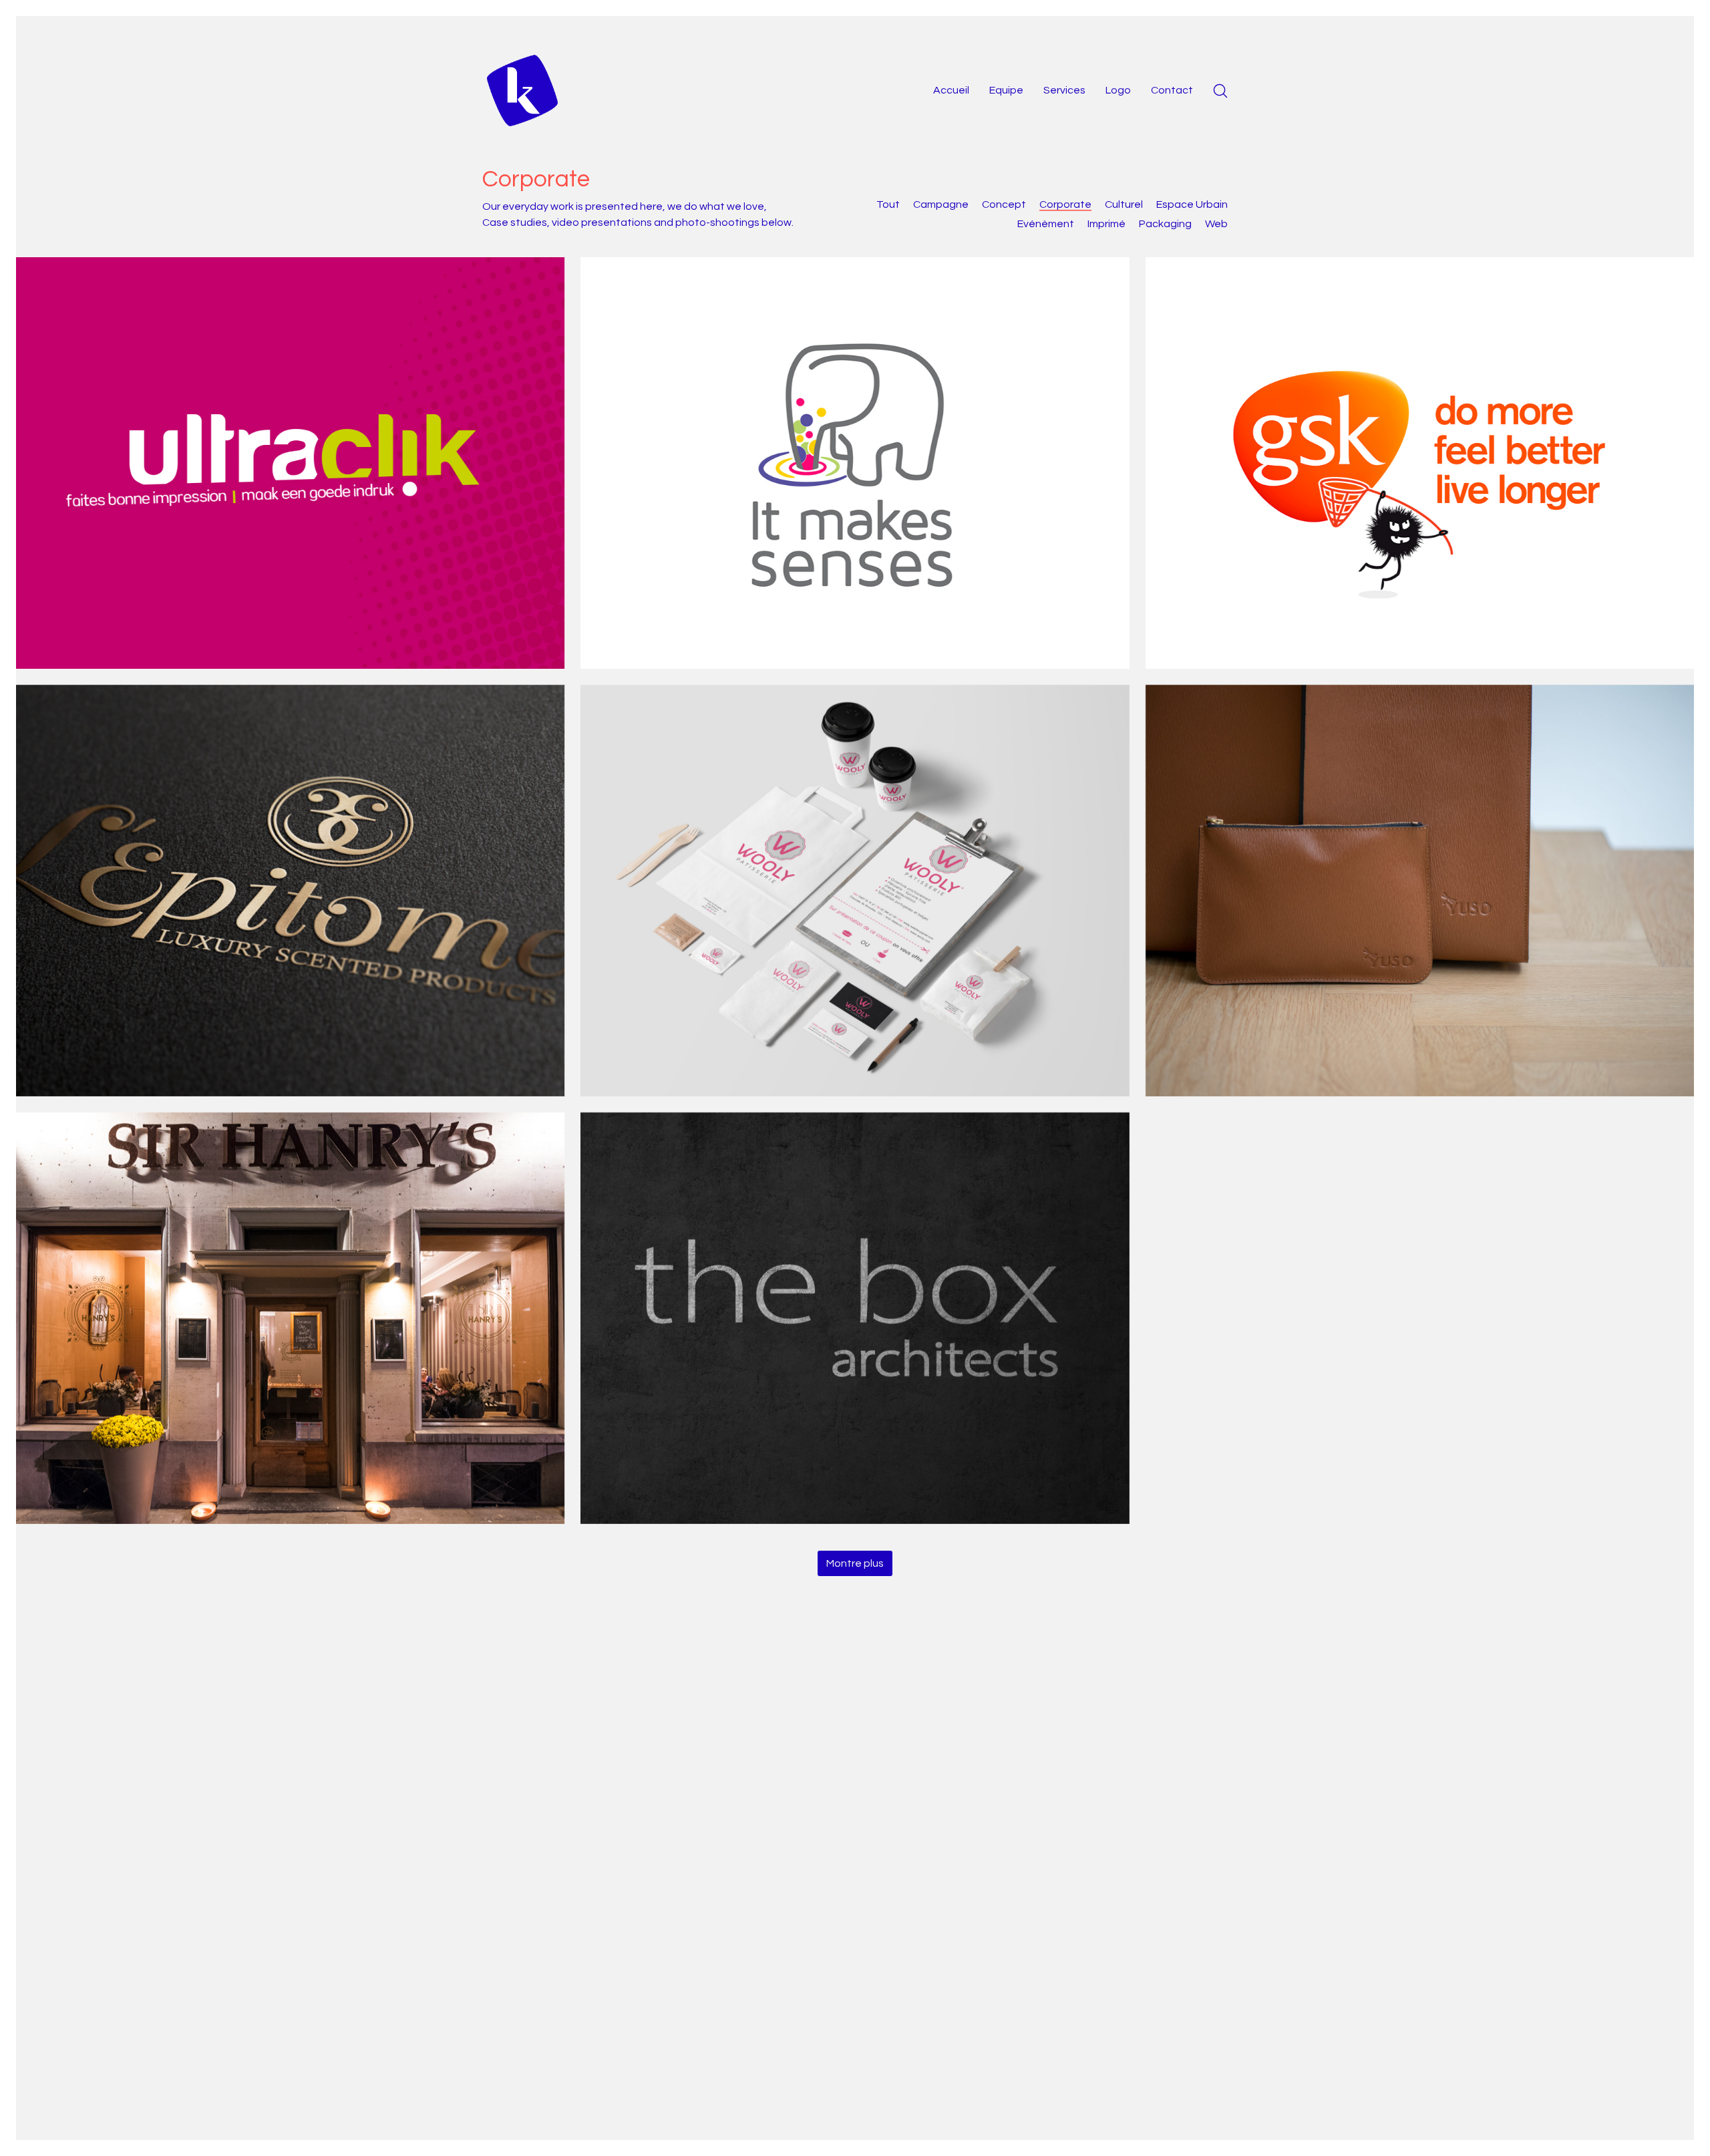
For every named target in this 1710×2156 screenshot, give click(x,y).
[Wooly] (855, 891)
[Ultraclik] (290, 463)
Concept (1004, 204)
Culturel (1124, 204)
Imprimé (1106, 224)
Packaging (1165, 224)
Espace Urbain (1192, 204)
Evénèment (1046, 224)
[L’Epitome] (290, 891)
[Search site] (1220, 91)
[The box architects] (855, 1318)
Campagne (941, 204)
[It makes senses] (855, 463)
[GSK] (1420, 463)
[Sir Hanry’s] (290, 1318)
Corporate (1065, 204)
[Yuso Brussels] (1420, 891)
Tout (888, 204)
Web (1216, 224)
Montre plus (855, 1563)
